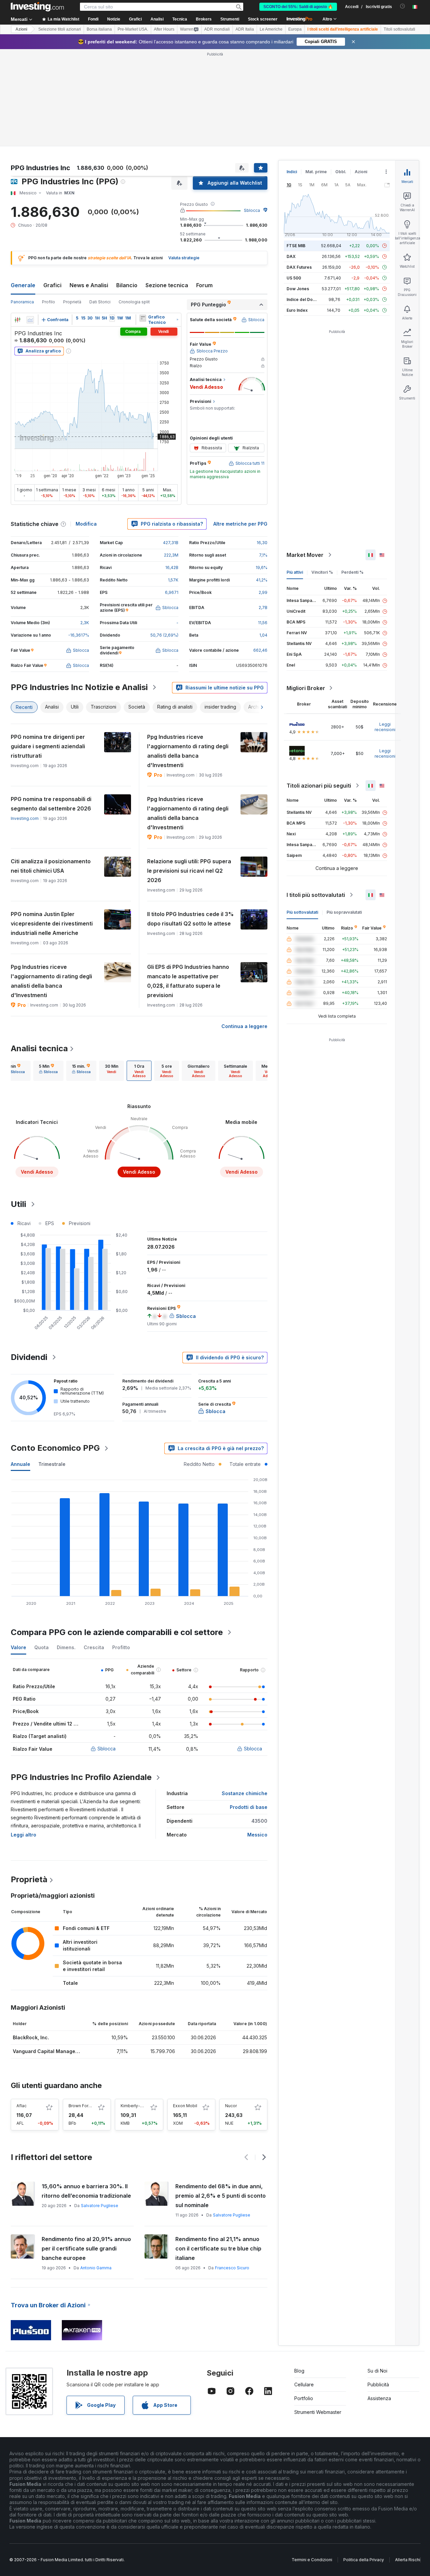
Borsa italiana (99, 29)
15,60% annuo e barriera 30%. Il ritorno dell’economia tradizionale (86, 2191)
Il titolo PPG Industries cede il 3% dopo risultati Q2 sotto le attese (190, 919)
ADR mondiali (217, 29)
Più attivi (295, 572)
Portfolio (304, 2398)
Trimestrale (52, 1464)
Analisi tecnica (39, 1048)
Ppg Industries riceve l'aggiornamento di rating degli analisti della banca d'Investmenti (188, 751)
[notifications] (403, 6)
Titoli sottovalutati (399, 29)
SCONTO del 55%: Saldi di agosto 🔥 (298, 7)
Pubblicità (378, 2384)
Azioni (21, 29)
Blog (299, 2371)
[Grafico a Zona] (30, 320)
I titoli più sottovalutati (316, 895)
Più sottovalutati (302, 912)
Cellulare (304, 2384)
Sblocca (252, 210)
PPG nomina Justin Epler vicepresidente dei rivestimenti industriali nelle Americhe (52, 923)
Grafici (52, 285)
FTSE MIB (296, 246)
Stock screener (263, 19)
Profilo (49, 302)
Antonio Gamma (96, 2268)
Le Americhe (271, 29)
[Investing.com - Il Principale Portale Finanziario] (37, 7)
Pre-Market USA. (133, 29)
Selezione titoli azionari (60, 29)
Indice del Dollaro (304, 299)
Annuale (20, 1464)
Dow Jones (298, 289)
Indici (292, 172)
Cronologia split (134, 302)
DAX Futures (299, 267)
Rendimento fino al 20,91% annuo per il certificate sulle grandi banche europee (86, 2248)
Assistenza (379, 2398)
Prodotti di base (249, 1807)
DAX (291, 256)
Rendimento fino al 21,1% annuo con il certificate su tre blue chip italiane (218, 2248)
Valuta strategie (184, 258)
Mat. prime (316, 172)
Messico (257, 1835)
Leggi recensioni (385, 727)
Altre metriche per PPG (240, 524)
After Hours (164, 29)
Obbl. (341, 172)
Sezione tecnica (167, 285)
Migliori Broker (306, 688)
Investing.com (25, 818)
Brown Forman (83, 2106)
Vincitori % (322, 572)
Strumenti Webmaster (318, 2412)
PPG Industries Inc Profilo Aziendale (81, 1777)
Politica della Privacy (364, 2560)
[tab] (15, 1071)
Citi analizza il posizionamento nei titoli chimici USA (51, 866)
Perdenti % (352, 572)
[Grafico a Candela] (17, 320)
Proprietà (72, 302)
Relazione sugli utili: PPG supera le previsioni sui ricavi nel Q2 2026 (189, 871)
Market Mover (305, 555)
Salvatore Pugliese (100, 2206)
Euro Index (297, 310)
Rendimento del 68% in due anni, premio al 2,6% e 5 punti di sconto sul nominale (221, 2196)
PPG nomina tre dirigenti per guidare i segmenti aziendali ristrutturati (48, 746)
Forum (204, 285)
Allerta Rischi (408, 2560)
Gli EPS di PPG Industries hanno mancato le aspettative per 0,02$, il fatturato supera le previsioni (188, 981)
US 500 (294, 278)
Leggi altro (24, 1835)
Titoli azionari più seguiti (319, 786)
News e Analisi (89, 285)
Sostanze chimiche (245, 1793)
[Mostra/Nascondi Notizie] (143, 318)
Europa (295, 29)
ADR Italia (245, 29)
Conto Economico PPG (55, 1448)
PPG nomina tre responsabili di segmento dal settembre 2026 (51, 804)
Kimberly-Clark (135, 2106)
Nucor (231, 2106)
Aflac (21, 2106)
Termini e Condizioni (312, 2560)
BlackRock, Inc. (31, 2037)
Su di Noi (377, 2371)
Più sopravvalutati (344, 912)
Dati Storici (100, 302)
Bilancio (127, 285)
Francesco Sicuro (232, 2268)
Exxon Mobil (185, 2106)
